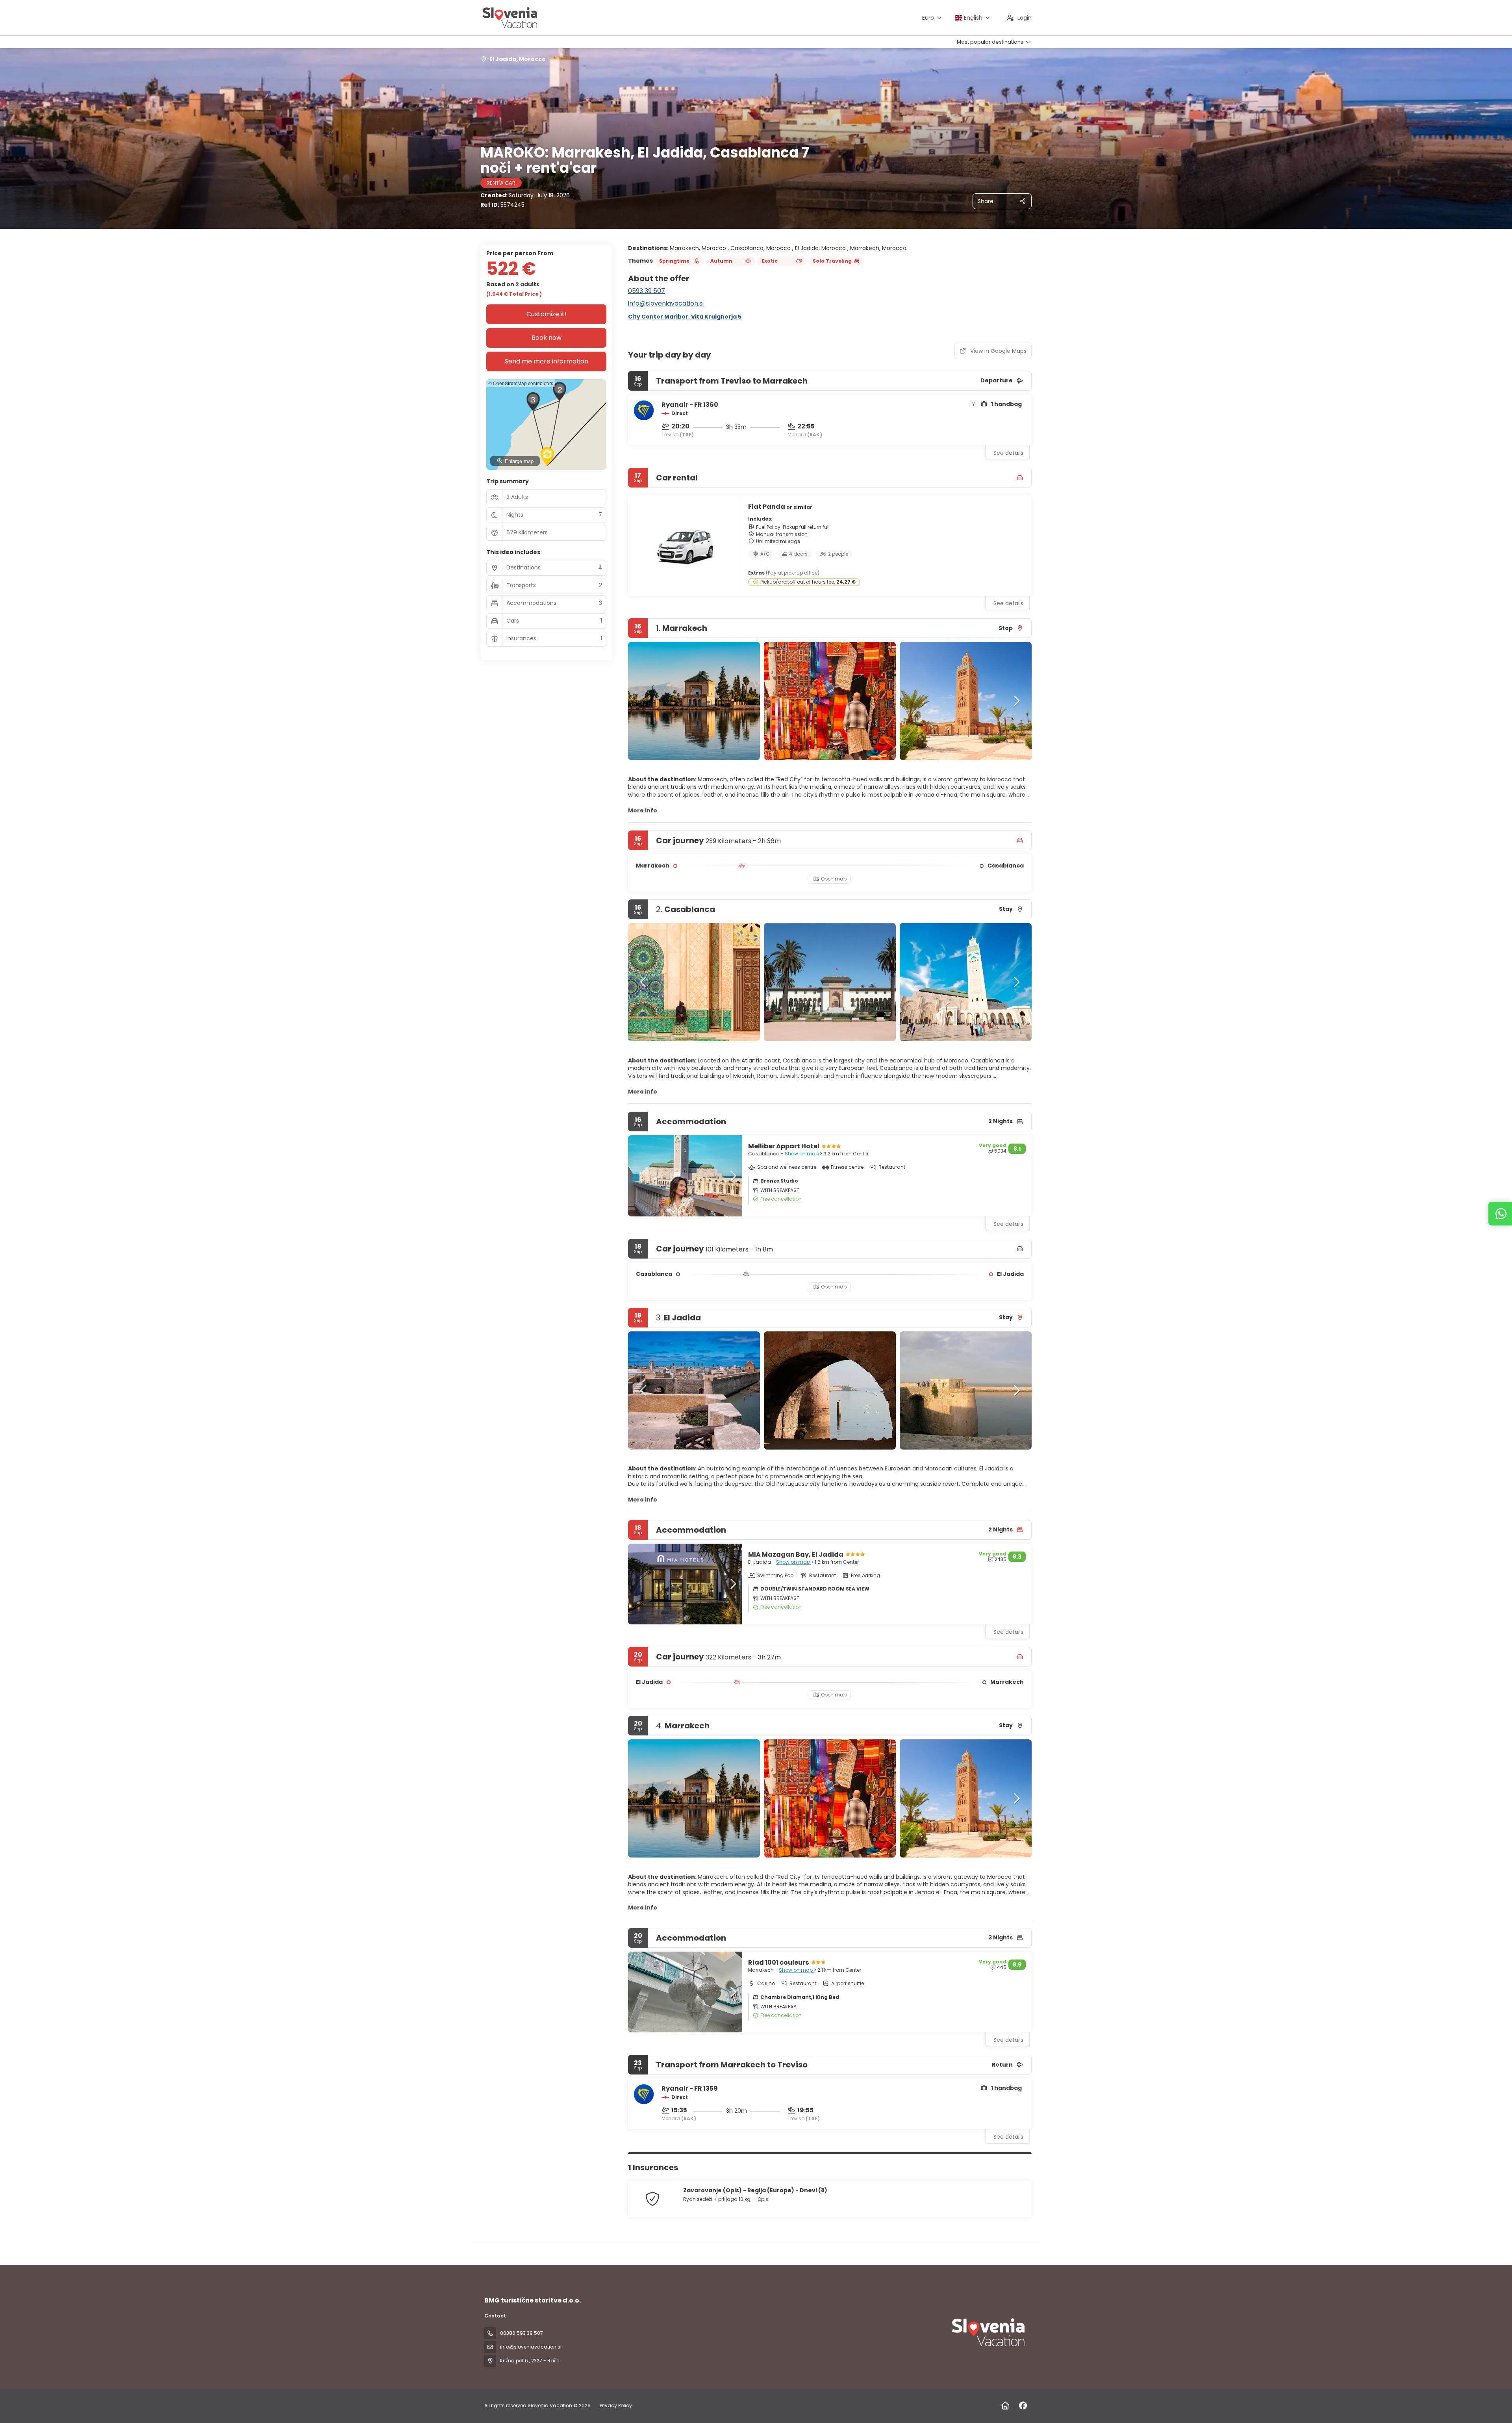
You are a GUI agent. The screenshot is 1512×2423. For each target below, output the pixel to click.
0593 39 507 (647, 291)
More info (643, 810)
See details (1008, 453)
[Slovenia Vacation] (988, 2332)
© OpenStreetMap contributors (521, 383)
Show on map (802, 1154)
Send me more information (547, 361)
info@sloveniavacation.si (666, 303)
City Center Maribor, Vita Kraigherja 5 (685, 317)
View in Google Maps (998, 351)
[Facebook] (1023, 2406)
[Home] (1005, 2406)
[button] (644, 701)
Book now (547, 338)
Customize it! (547, 314)
